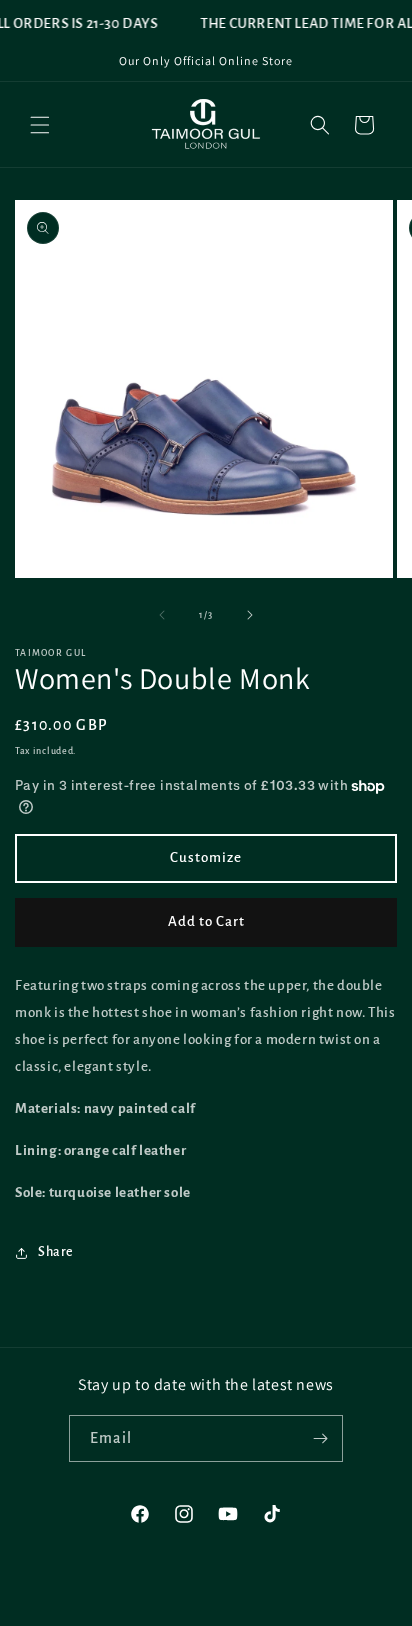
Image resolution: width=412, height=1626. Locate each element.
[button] (40, 125)
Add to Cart (206, 921)
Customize (206, 857)
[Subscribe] (320, 1438)
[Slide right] (250, 615)
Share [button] (56, 1252)
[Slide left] (162, 615)
